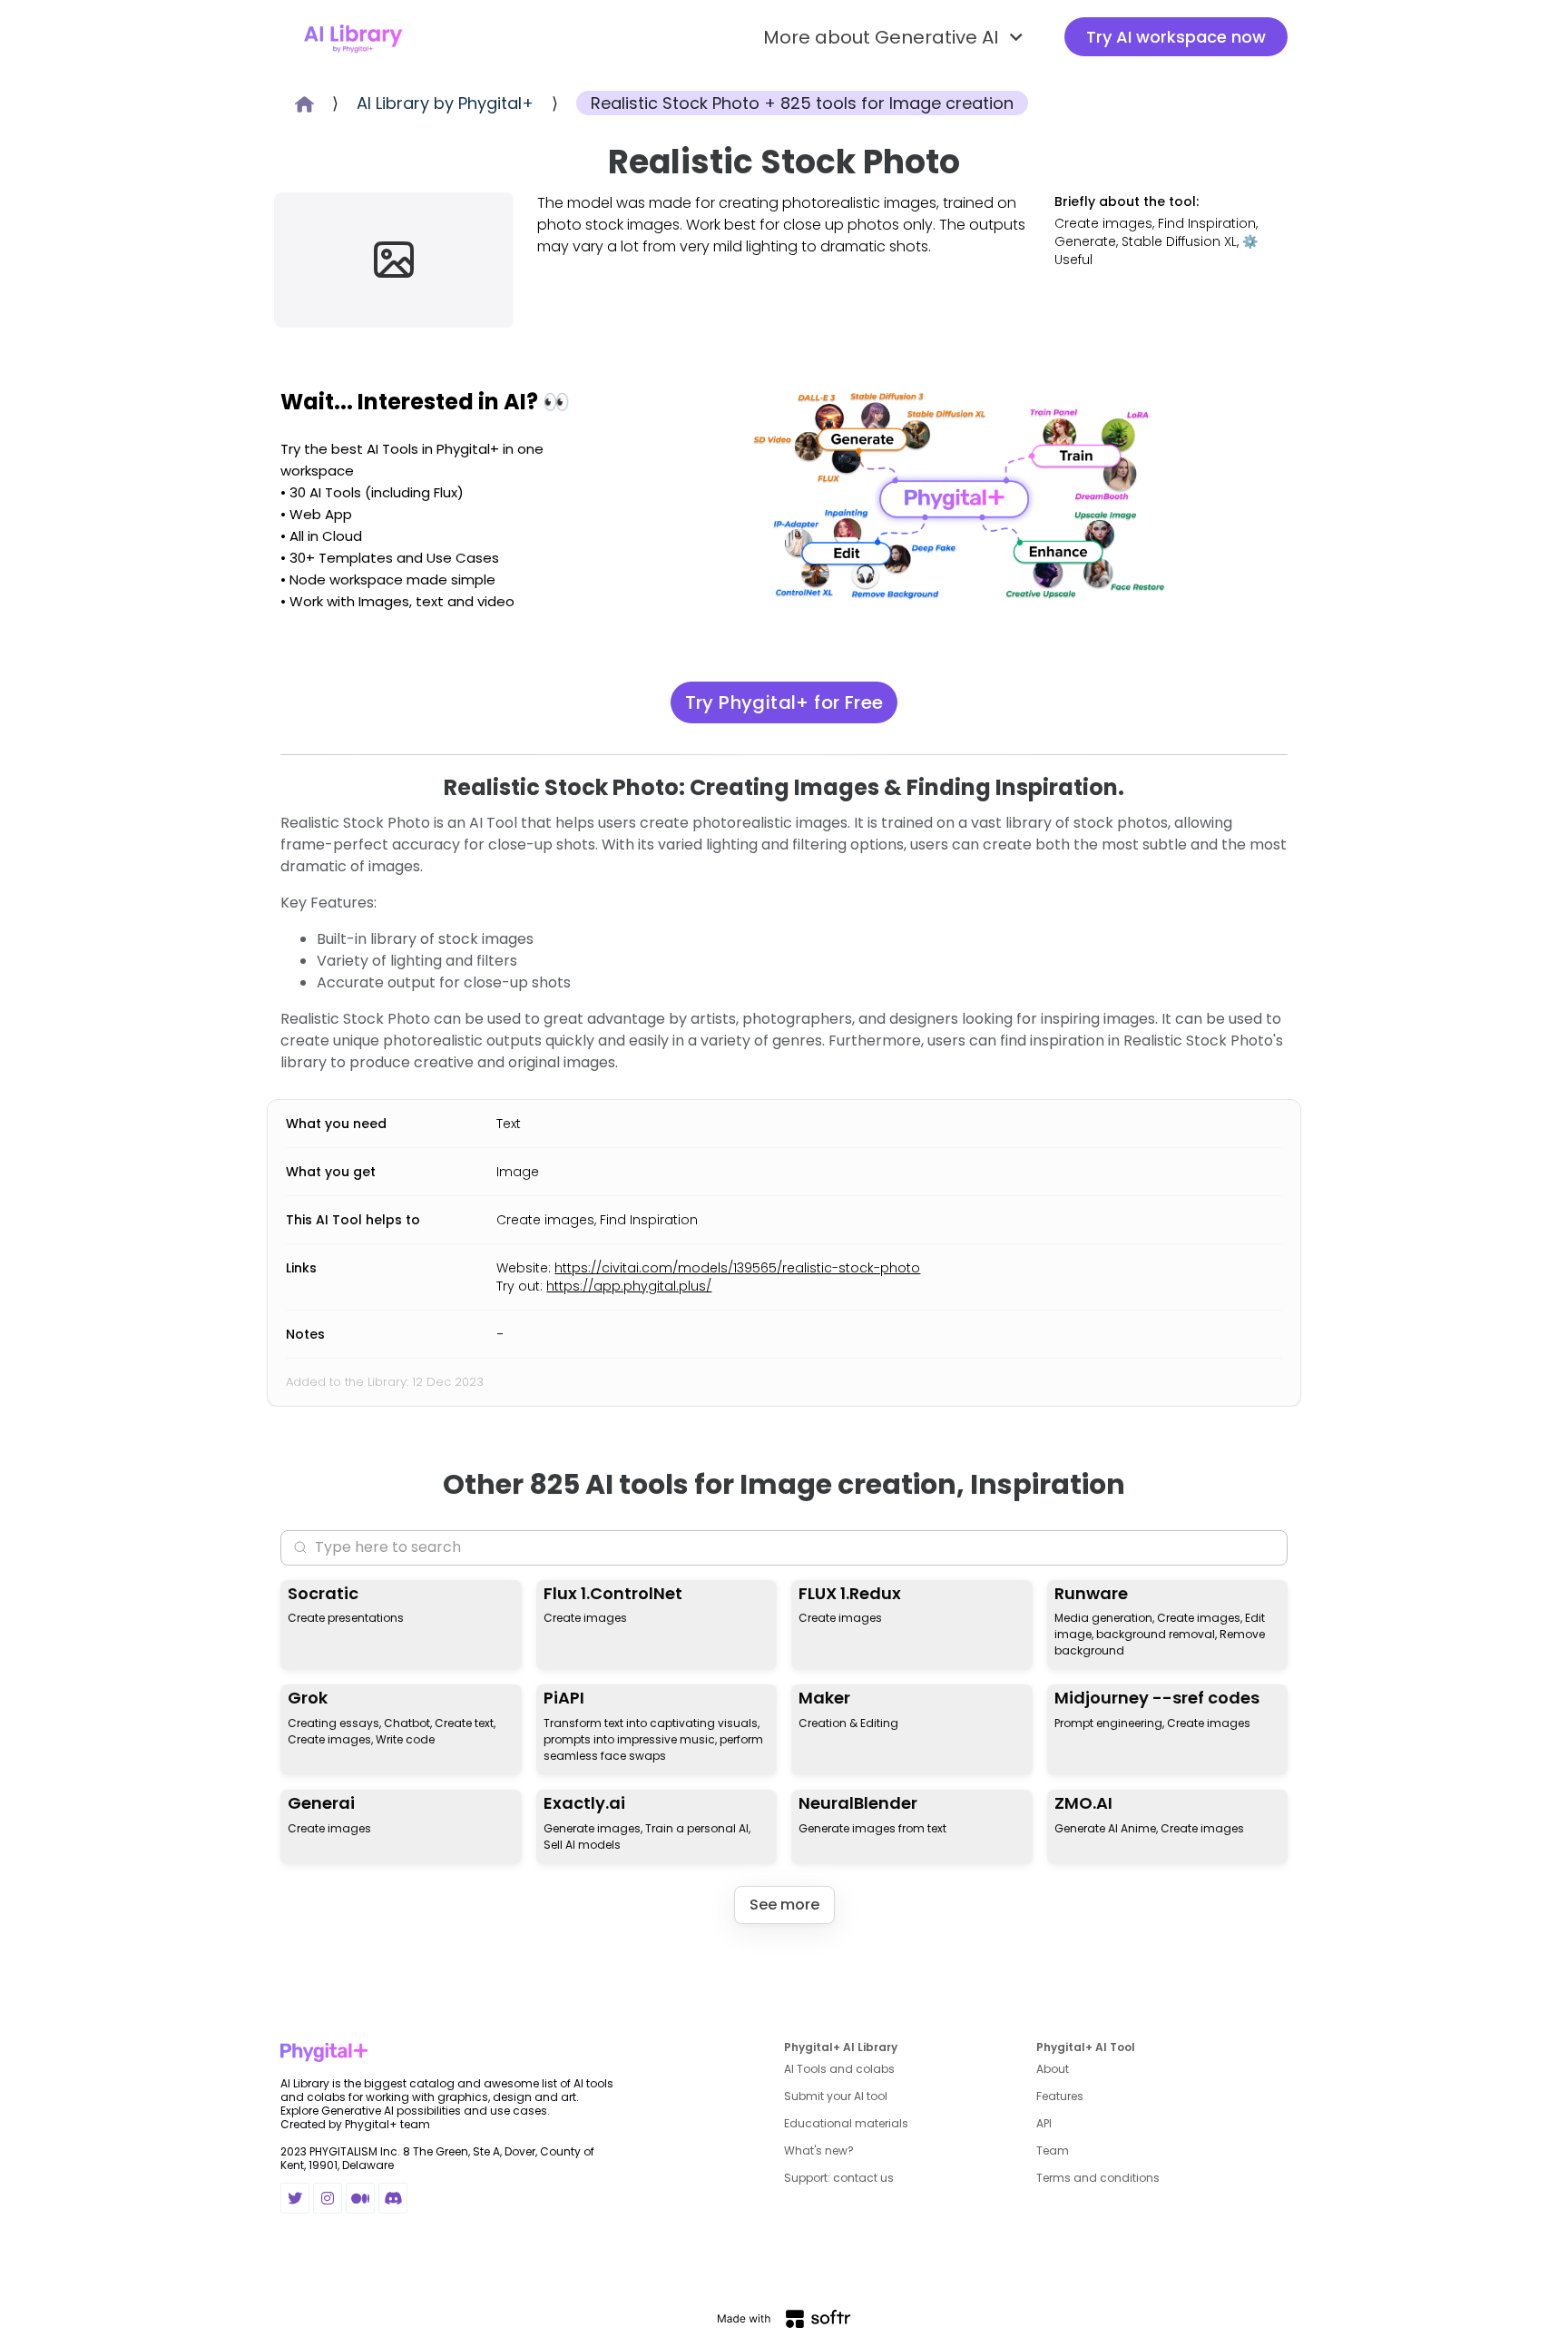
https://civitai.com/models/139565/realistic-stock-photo (737, 1268)
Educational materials (846, 2123)
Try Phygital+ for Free (784, 702)
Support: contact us (839, 2178)
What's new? (819, 2150)
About (1053, 2069)
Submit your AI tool (836, 2096)
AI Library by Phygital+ (445, 103)
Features (1060, 2096)
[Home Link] (353, 37)
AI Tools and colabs (839, 2069)
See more (784, 1905)
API (1044, 2123)
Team (1053, 2150)
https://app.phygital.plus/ (629, 1286)
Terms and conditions (1098, 2178)
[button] (896, 37)
